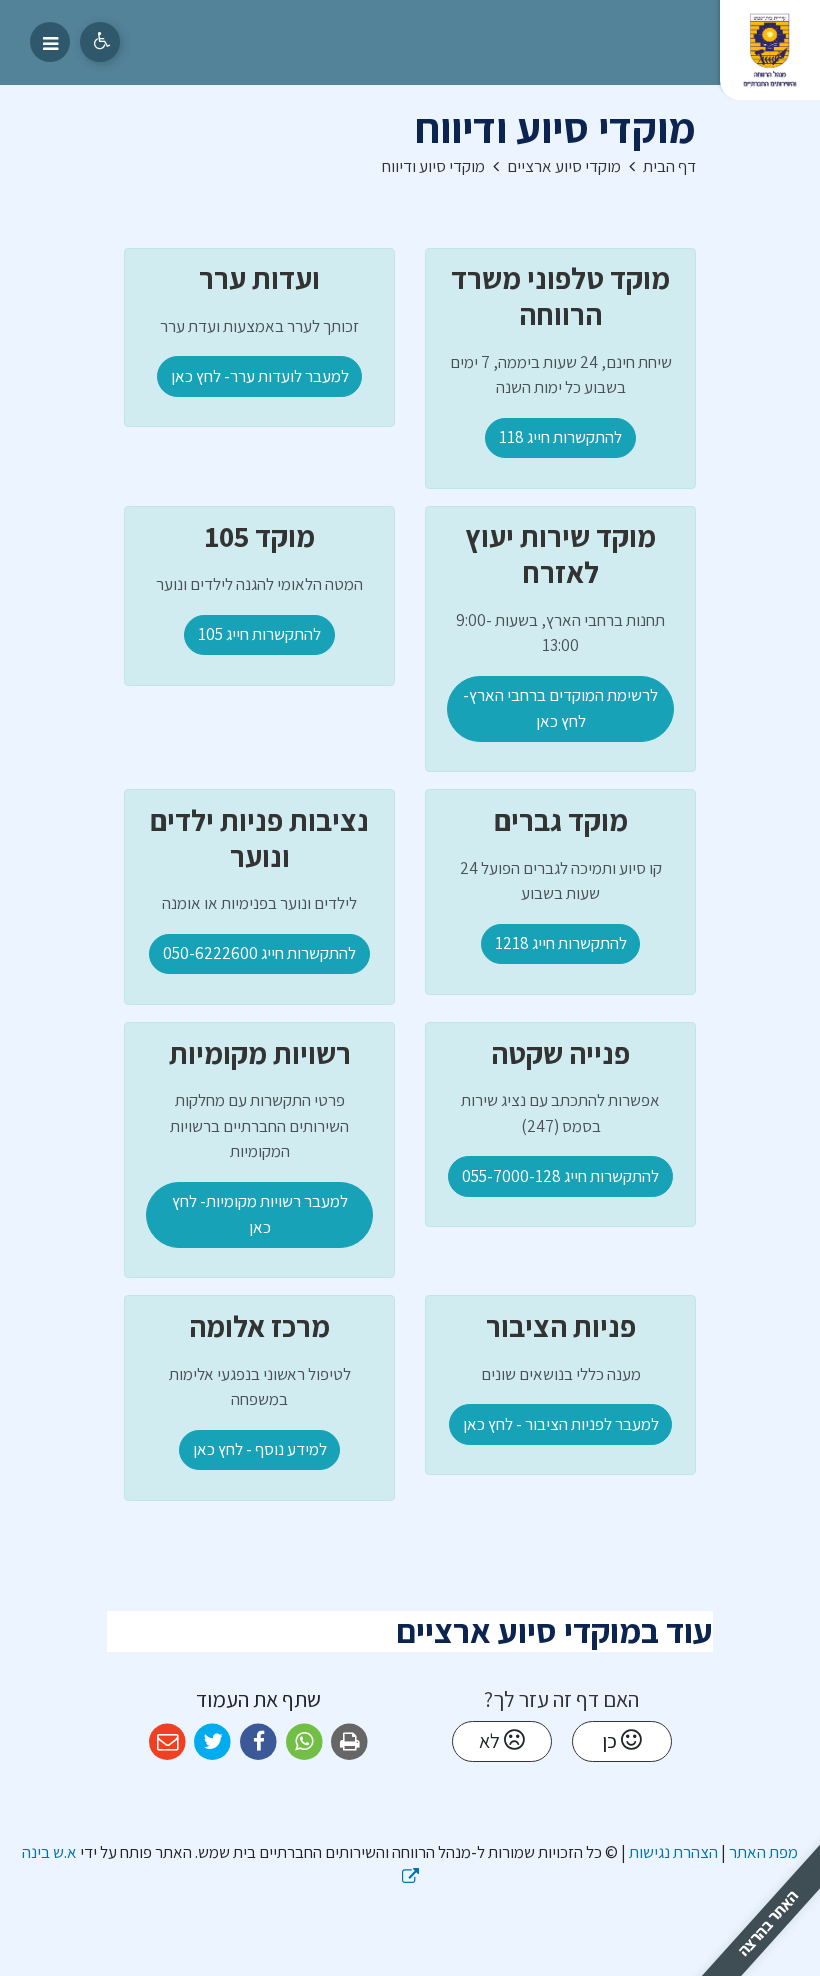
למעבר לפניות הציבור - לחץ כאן (561, 1424)
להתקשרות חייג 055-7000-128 (560, 1176)
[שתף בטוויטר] (213, 1742)
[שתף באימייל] (167, 1742)
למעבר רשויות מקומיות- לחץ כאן (260, 1214)
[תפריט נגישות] (100, 42)
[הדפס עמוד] (349, 1742)
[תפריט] (50, 42)
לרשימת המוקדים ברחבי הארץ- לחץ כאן (560, 708)
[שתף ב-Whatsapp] (304, 1742)
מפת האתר (763, 1852)
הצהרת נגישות (673, 1852)
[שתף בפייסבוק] (258, 1742)
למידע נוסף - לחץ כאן (260, 1449)
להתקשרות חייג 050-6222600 (259, 953)
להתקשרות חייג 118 (560, 437)
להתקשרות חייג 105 (259, 634)
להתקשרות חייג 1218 (561, 943)
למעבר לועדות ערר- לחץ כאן (260, 376)
